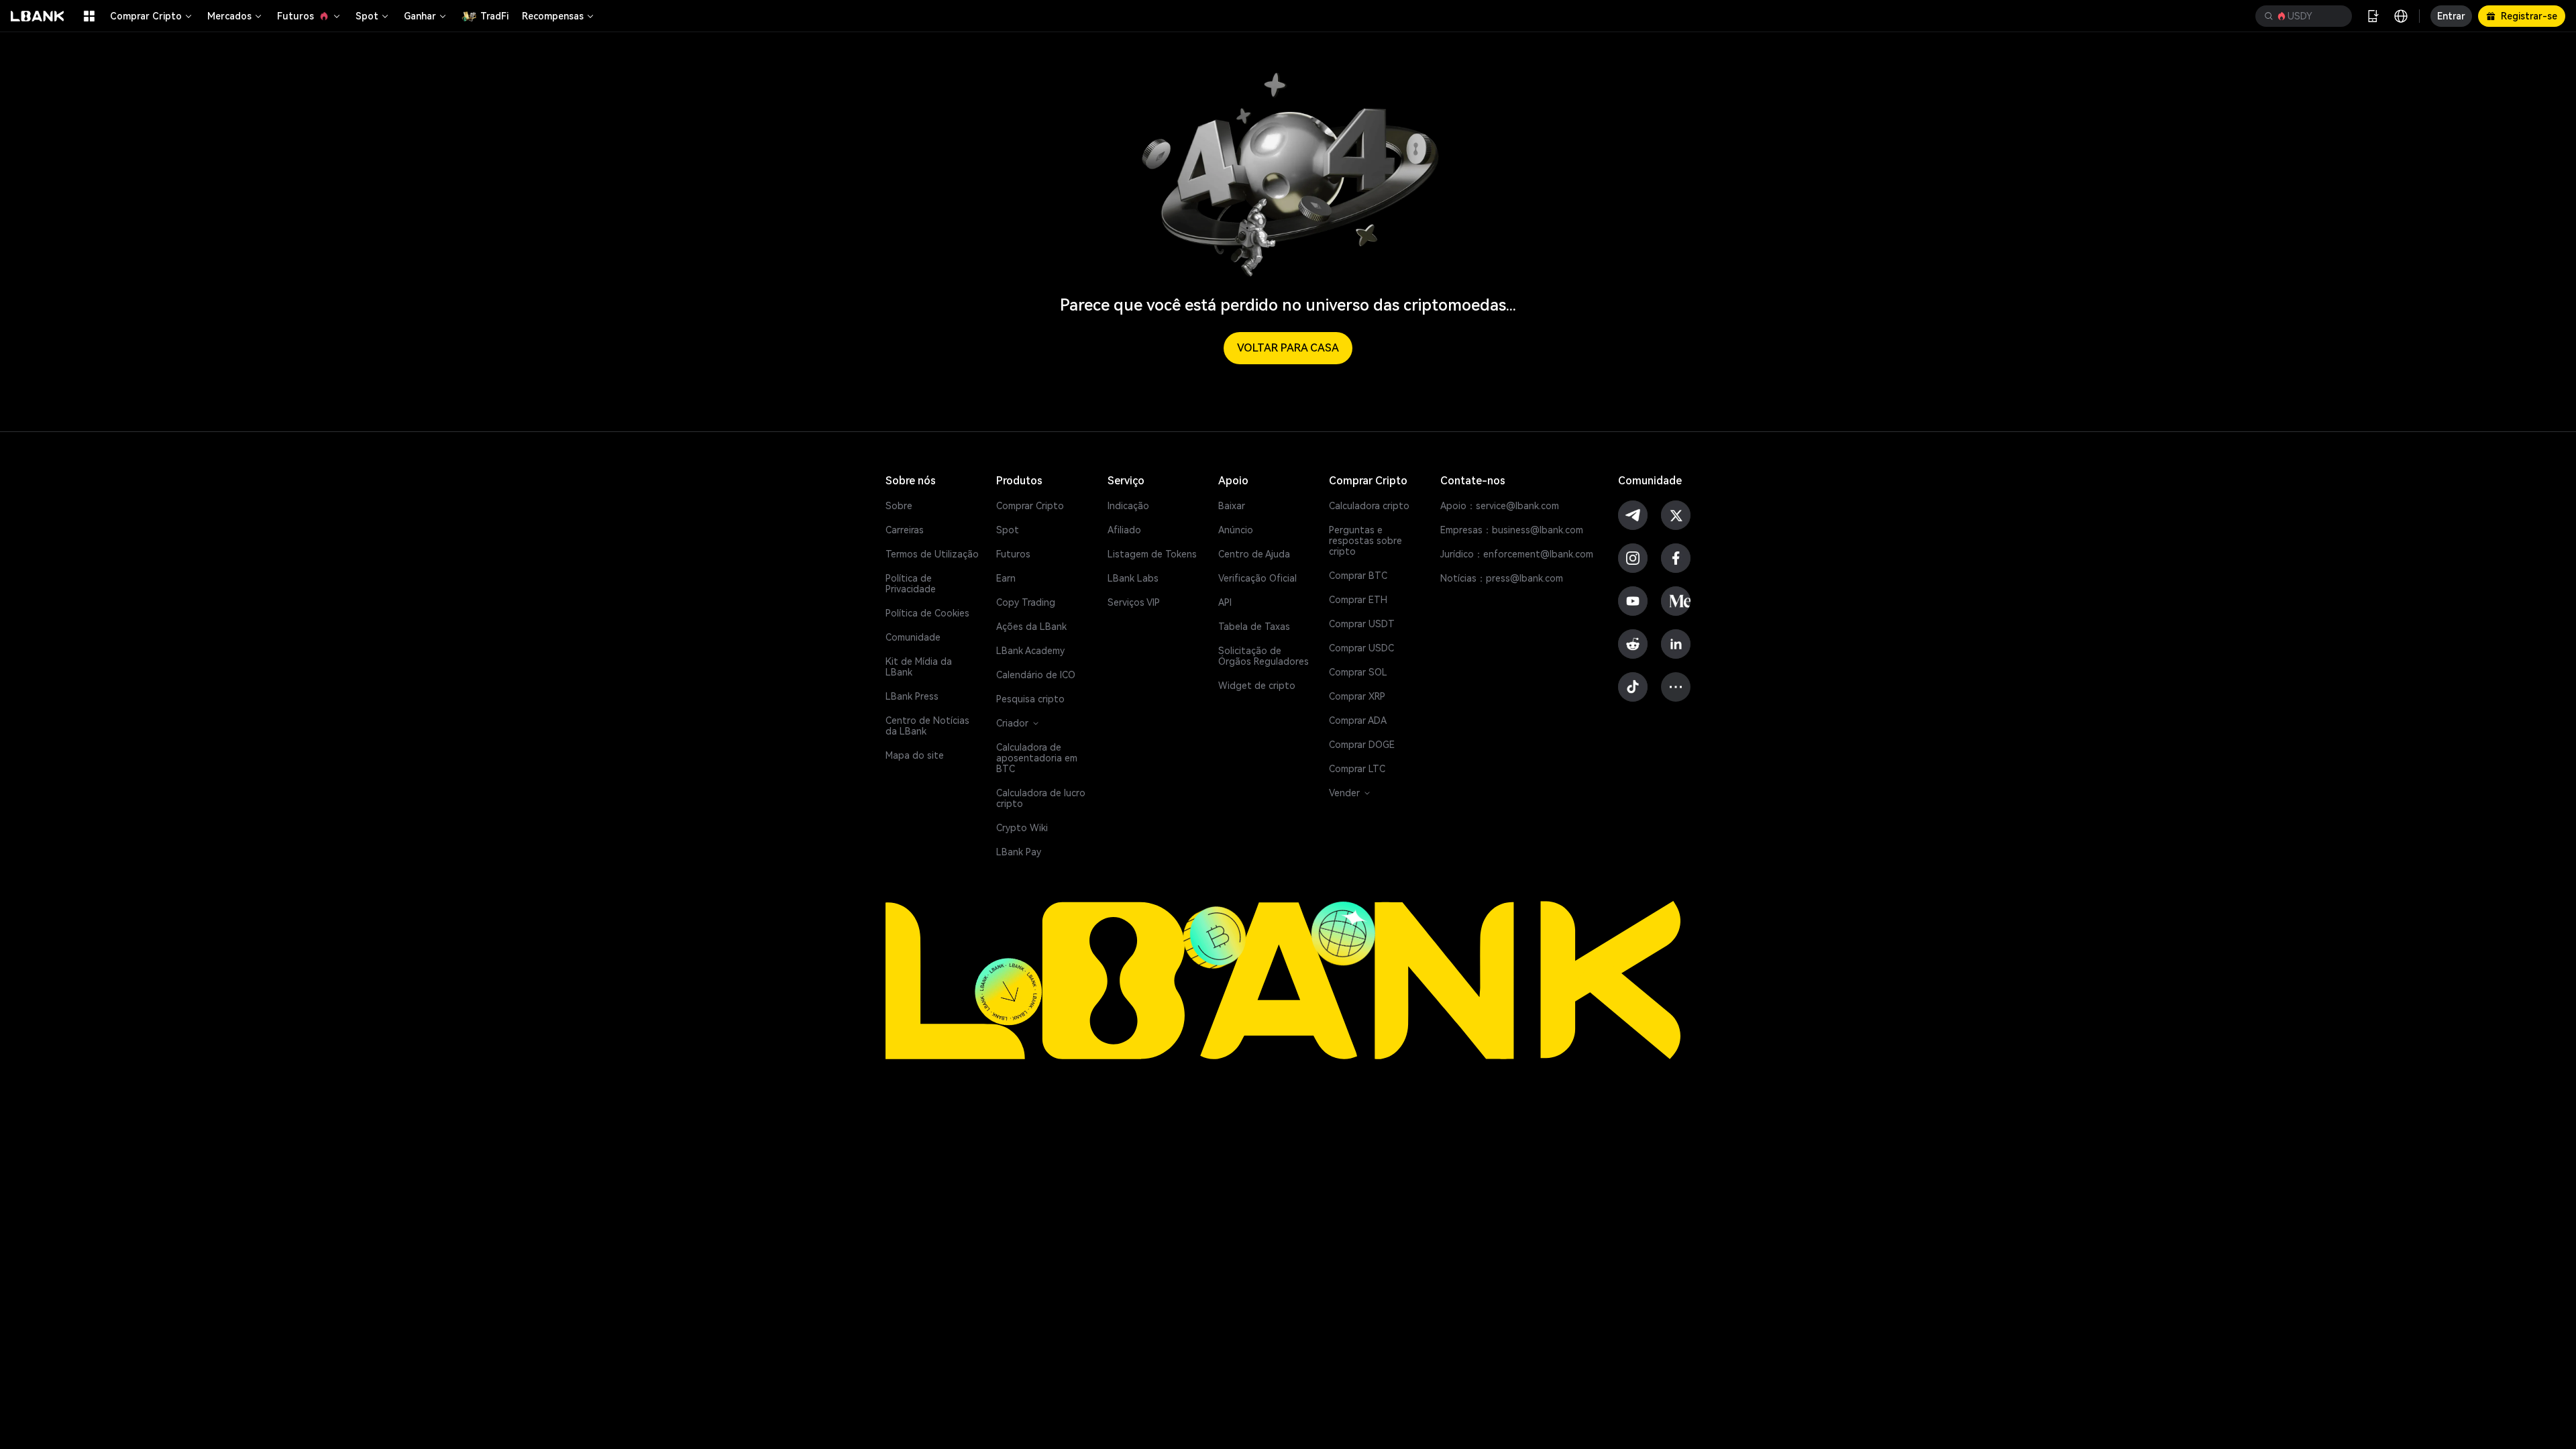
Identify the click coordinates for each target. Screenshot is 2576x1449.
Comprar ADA (1358, 720)
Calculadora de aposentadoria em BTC (1037, 758)
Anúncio (1236, 530)
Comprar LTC (1357, 769)
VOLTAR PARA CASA (1288, 348)
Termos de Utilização (932, 554)
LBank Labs (1133, 578)
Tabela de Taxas (1254, 627)
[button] (2304, 16)
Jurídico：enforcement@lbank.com (1517, 554)
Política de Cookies (927, 613)
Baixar (1232, 506)
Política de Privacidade (911, 584)
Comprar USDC (1361, 648)
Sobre (899, 506)
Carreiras (905, 530)
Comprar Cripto (146, 16)
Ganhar (420, 16)
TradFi (494, 16)
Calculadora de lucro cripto (1041, 798)
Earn (1006, 578)
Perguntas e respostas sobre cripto (1365, 541)
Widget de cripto (1257, 686)
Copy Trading (1026, 602)
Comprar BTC (1358, 576)
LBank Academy (1030, 651)
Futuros (296, 16)
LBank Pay (1019, 852)
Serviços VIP (1134, 602)
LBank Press (912, 696)
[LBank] (38, 16)
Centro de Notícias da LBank (927, 726)
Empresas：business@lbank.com (1512, 530)
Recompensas (553, 16)
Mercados (229, 16)
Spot (367, 16)
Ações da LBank (1031, 627)
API (1225, 602)
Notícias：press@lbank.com (1502, 578)
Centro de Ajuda (1254, 554)
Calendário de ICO (1036, 675)
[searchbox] (2301, 16)
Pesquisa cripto (1030, 699)
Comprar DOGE (1362, 745)
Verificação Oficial (1257, 578)
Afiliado (1124, 530)
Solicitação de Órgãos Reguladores (1264, 656)
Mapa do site (915, 755)
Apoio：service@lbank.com (1500, 506)
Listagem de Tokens (1152, 554)
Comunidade (913, 637)
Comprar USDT (1362, 624)
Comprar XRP (1357, 696)
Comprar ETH (1358, 600)
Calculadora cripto (1369, 506)
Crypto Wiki (1022, 828)
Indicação (1128, 506)
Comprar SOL (1358, 672)
